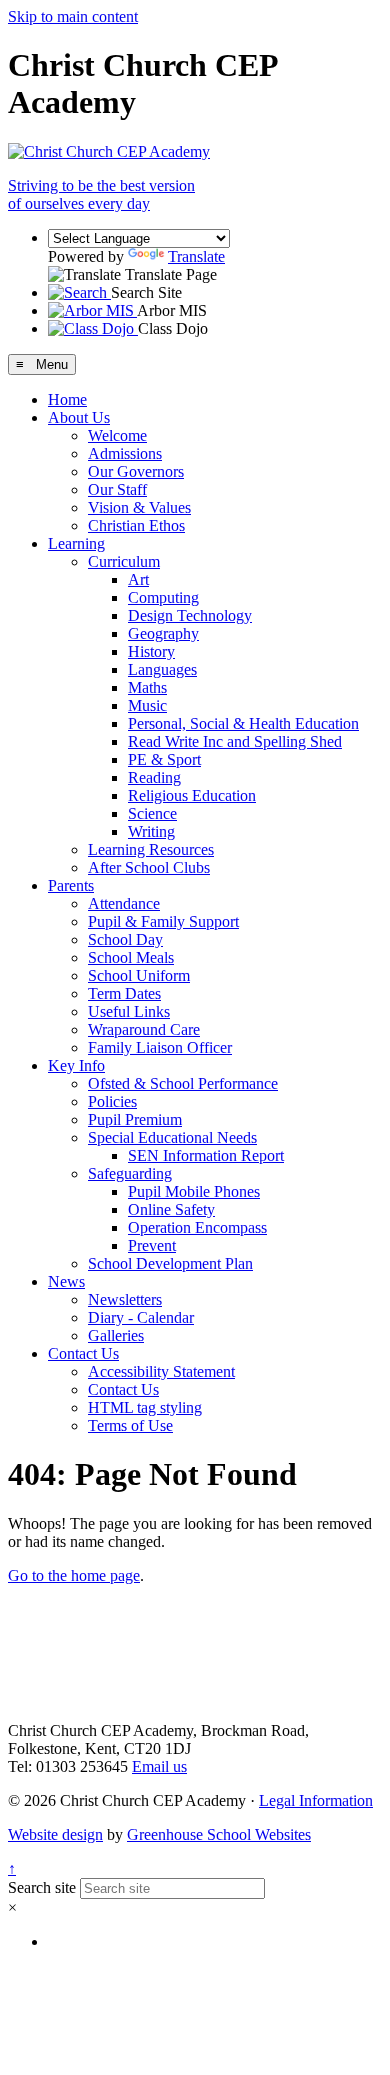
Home (67, 399)
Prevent (152, 1245)
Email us (159, 1766)
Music (147, 705)
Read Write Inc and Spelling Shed (235, 741)
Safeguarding (130, 1173)
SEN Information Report (206, 1155)
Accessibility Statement (161, 1371)
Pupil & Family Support (163, 921)
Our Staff (117, 489)
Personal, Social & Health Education (243, 723)
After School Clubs (149, 867)
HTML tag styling (145, 1407)
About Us (79, 417)
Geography (163, 633)
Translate (196, 256)
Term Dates (124, 993)
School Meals (131, 957)
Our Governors (136, 471)
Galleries (116, 1335)
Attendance (124, 903)
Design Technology (190, 615)
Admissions (125, 453)
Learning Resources (151, 849)
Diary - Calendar (141, 1317)
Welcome (117, 435)
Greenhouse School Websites (219, 1834)
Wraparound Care (144, 1029)
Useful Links (129, 1011)
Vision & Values (139, 507)
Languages (162, 669)
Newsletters (125, 1299)
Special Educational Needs (172, 1137)
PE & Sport (164, 759)
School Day (125, 939)
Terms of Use (130, 1425)
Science (152, 813)
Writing (151, 831)
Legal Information (316, 1800)
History (151, 651)
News (66, 1281)
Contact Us (83, 1353)
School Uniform (139, 975)
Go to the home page (74, 1575)
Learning (76, 543)
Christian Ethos (136, 525)
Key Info (76, 1065)
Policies (112, 1101)
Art (138, 579)
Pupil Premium (135, 1119)
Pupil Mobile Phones (194, 1191)
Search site (42, 1887)
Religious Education (192, 795)
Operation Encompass (197, 1227)
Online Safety (171, 1209)
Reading (154, 777)
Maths (147, 687)
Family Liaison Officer (160, 1047)
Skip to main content (73, 16)
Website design (55, 1834)
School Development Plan (170, 1263)
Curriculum (124, 561)
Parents (71, 885)
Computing (163, 597)
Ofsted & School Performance (183, 1083)
